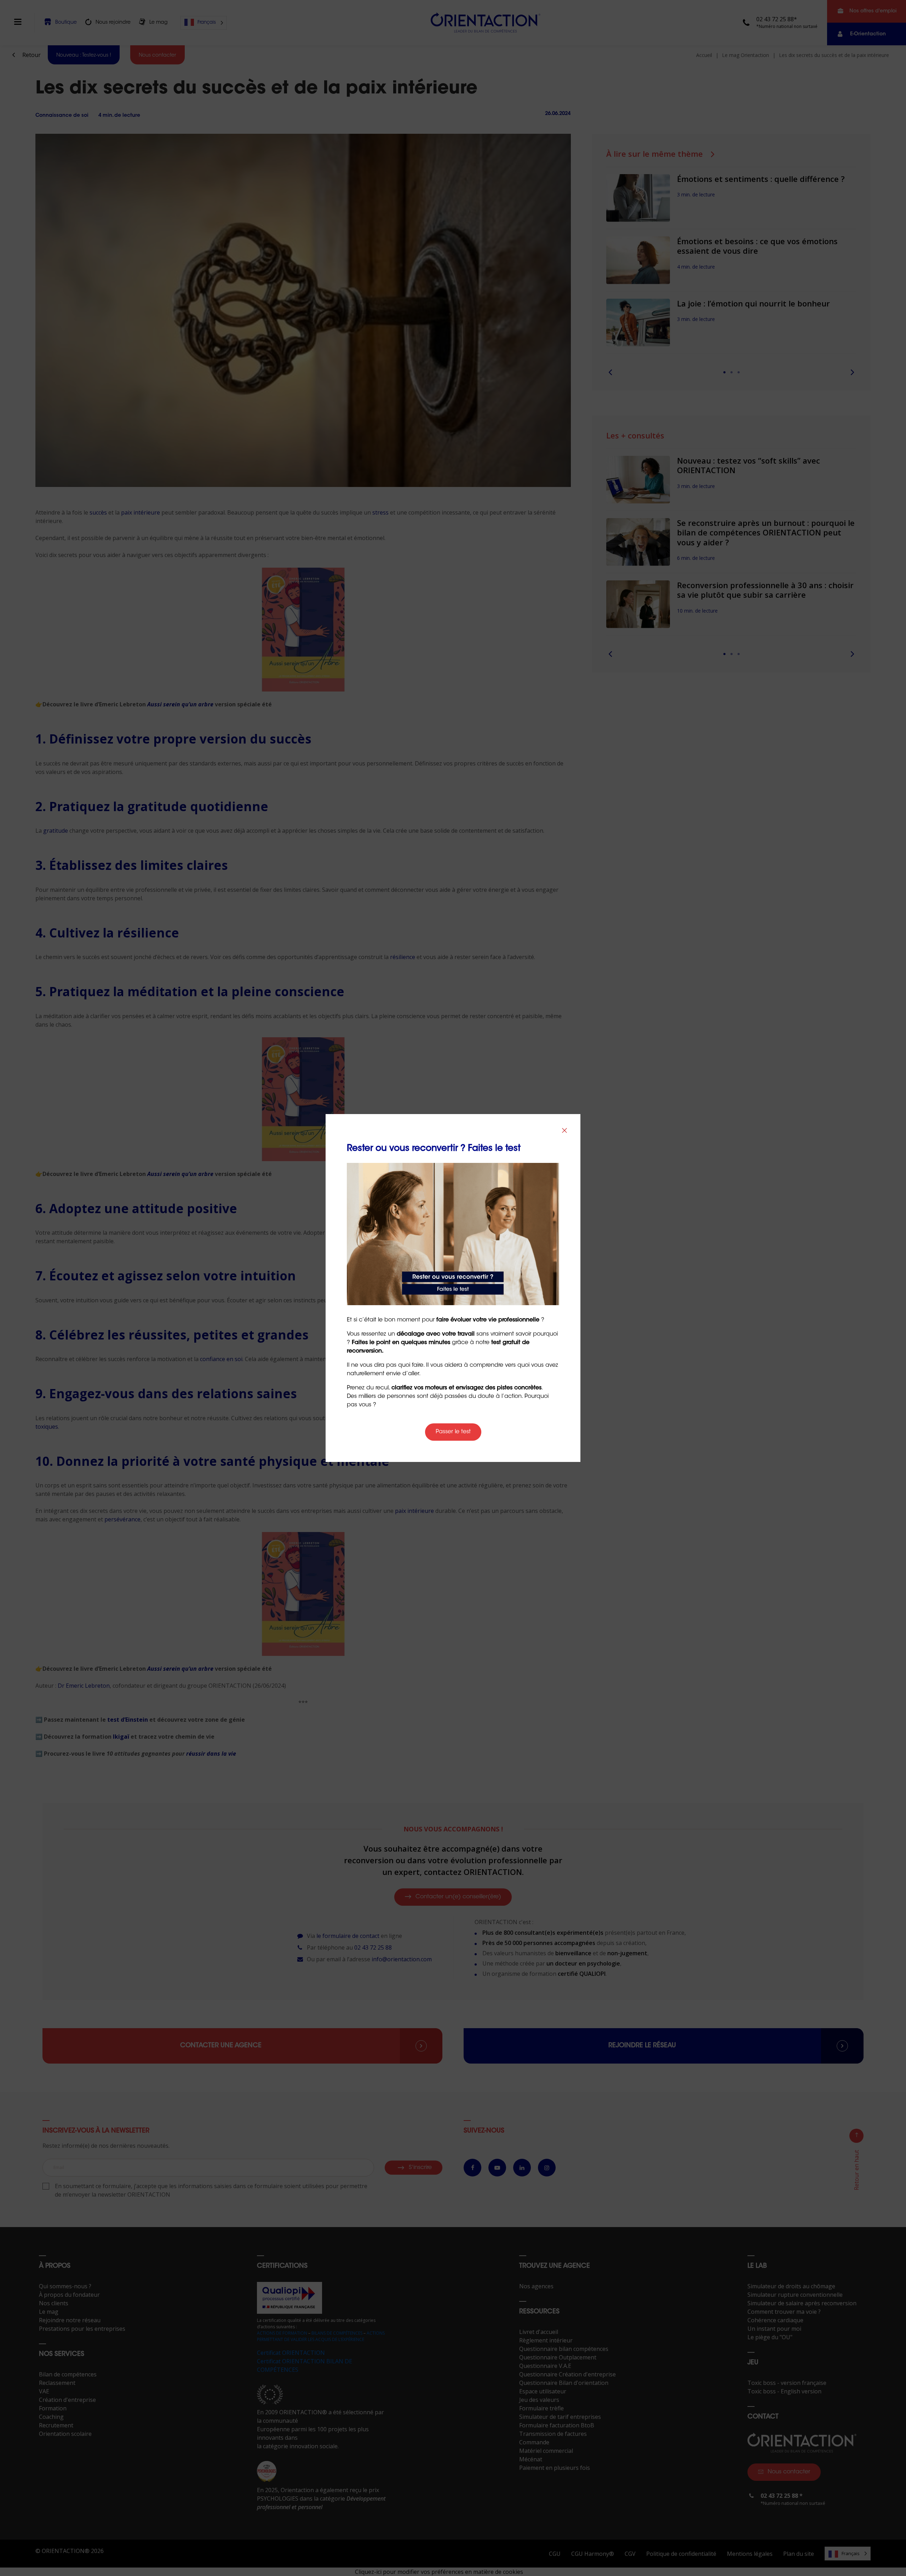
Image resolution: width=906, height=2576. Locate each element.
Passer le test (453, 1432)
